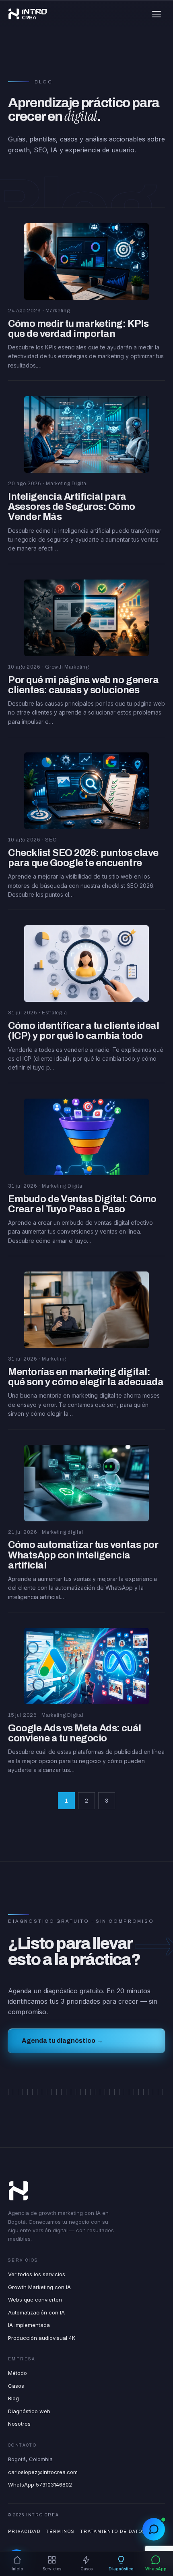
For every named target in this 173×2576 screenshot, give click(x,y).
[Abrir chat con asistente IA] (154, 2529)
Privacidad (24, 2531)
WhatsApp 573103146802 (40, 2485)
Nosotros (19, 2424)
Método (18, 2373)
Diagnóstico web (29, 2411)
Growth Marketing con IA (39, 2287)
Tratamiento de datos (113, 2531)
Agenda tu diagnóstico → (62, 2041)
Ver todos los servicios (37, 2274)
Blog (13, 2398)
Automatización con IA (36, 2312)
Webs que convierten (35, 2300)
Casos (16, 2386)
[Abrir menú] (157, 14)
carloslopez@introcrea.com (43, 2472)
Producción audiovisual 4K (42, 2338)
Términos (61, 2531)
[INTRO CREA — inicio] (28, 14)
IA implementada (29, 2325)
